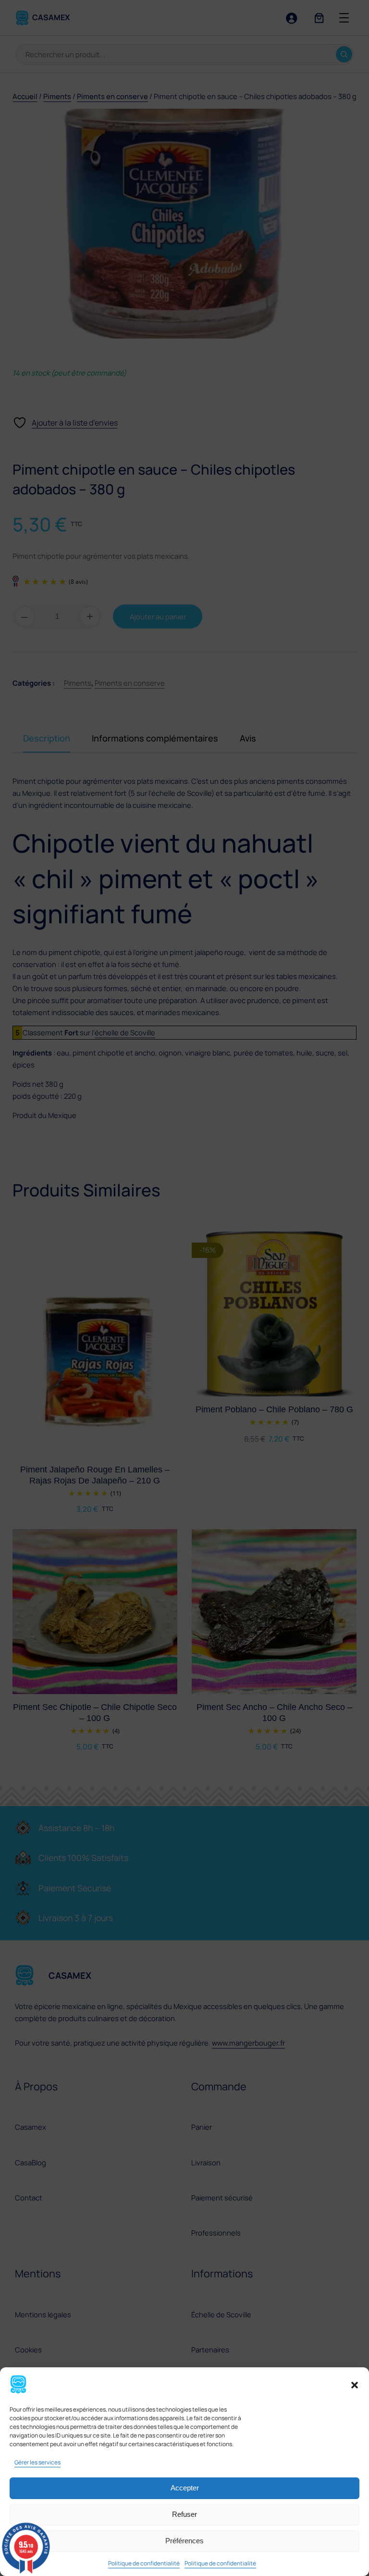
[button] (355, 2385)
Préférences (184, 2541)
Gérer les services (37, 2462)
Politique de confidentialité (144, 2563)
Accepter (185, 2488)
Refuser (184, 2514)
